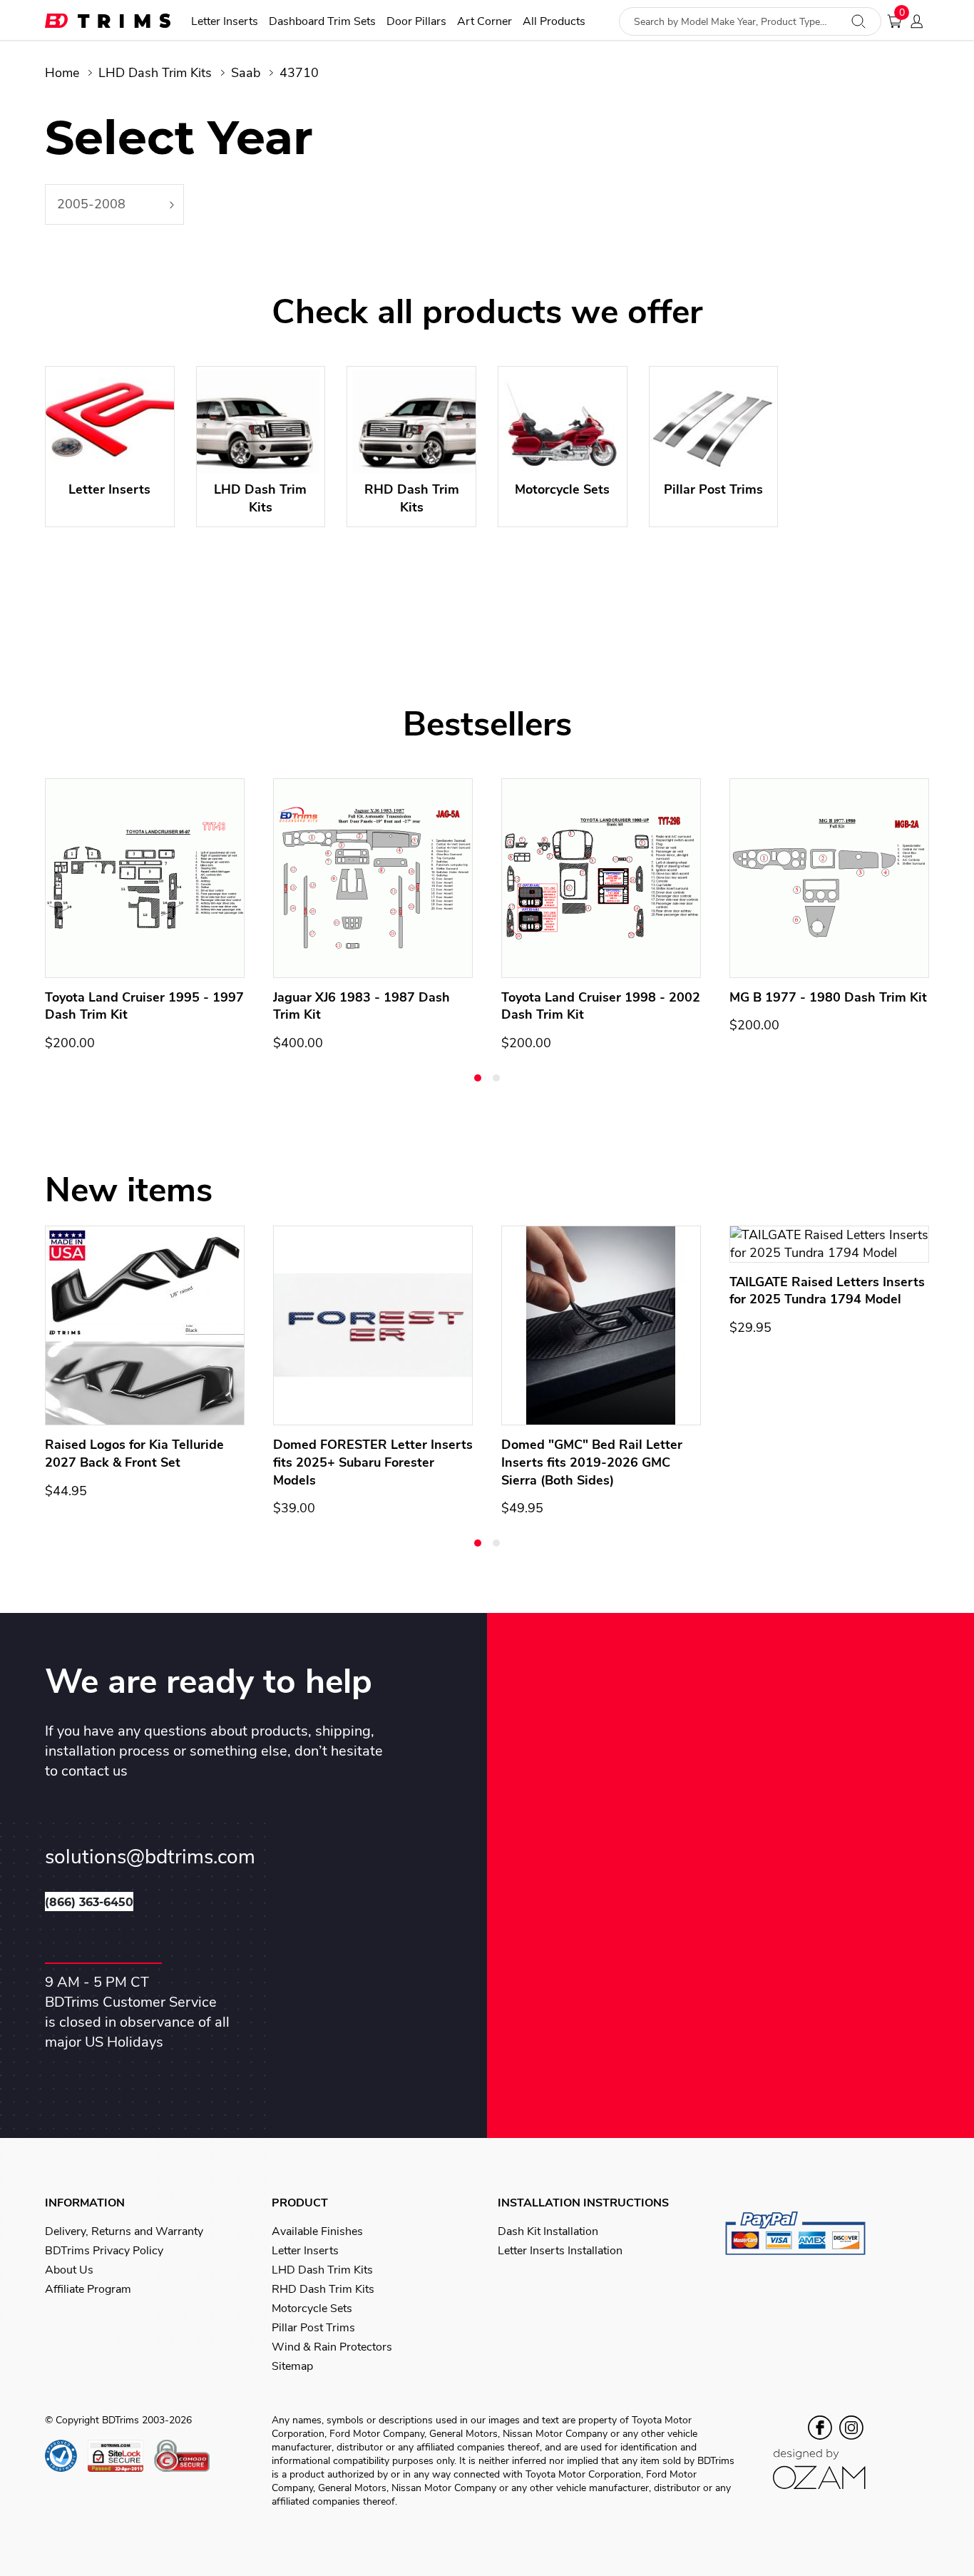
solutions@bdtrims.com (150, 1857)
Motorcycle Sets (312, 2308)
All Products (554, 22)
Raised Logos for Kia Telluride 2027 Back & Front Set (134, 1454)
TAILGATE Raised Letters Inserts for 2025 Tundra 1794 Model (827, 1291)
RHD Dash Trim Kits (323, 2289)
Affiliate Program (88, 2289)
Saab (246, 73)
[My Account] (921, 21)
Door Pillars (416, 22)
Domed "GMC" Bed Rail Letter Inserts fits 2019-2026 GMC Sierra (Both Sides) (592, 1462)
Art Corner (485, 22)
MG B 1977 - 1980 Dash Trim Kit (828, 997)
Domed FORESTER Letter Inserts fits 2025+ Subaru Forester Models (373, 1462)
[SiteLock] (121, 2456)
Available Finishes (317, 2231)
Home (62, 73)
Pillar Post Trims (313, 2328)
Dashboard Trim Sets (322, 22)
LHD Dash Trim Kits (155, 73)
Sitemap (292, 2366)
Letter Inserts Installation (560, 2251)
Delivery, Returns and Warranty (124, 2231)
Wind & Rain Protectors (332, 2347)
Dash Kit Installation (548, 2231)
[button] (478, 1078)
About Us (69, 2270)
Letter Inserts (225, 22)
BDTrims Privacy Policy (104, 2251)
